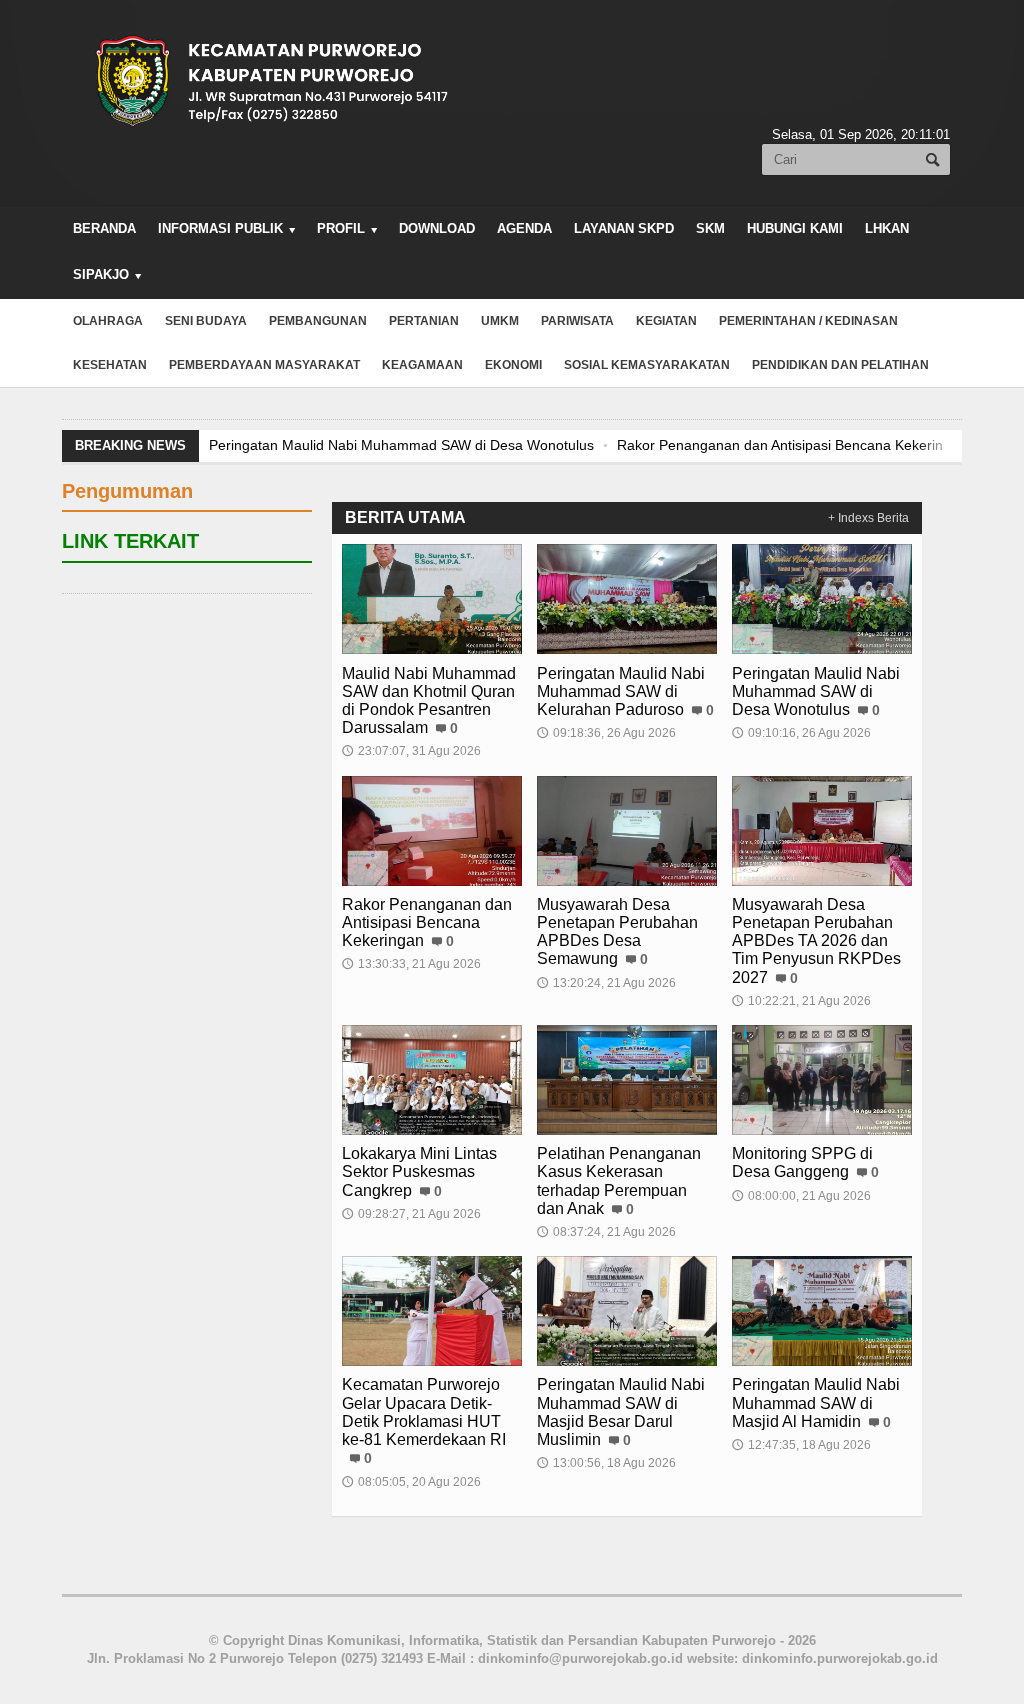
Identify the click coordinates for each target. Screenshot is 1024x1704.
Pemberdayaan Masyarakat (264, 365)
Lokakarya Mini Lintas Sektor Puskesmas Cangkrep (419, 1171)
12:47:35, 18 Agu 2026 (801, 1445)
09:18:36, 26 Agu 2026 (606, 733)
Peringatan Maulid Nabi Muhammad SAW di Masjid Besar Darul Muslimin (621, 1412)
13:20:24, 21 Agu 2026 (606, 983)
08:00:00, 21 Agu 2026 (801, 1196)
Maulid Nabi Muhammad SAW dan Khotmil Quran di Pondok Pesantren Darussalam (429, 701)
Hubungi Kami (795, 228)
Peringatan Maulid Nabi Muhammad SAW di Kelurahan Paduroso (621, 691)
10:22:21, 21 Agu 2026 (801, 1001)
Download (437, 228)
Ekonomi (513, 365)
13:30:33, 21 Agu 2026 (411, 964)
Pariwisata (577, 321)
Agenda (524, 228)
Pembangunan (318, 321)
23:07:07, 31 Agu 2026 (411, 751)
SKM (710, 228)
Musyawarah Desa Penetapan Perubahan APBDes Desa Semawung (617, 932)
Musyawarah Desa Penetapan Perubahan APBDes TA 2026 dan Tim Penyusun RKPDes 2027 (816, 941)
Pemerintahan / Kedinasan (808, 321)
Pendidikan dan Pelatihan (840, 365)
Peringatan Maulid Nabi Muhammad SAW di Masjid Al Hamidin (816, 1402)
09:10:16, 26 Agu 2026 (801, 733)
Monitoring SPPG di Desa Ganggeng (802, 1162)
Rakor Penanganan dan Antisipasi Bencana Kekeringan (524, 445)
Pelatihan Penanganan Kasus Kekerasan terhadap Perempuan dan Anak (619, 1181)
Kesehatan (110, 365)
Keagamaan (422, 365)
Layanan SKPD (624, 228)
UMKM (500, 321)
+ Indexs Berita (868, 518)
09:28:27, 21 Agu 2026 (411, 1214)
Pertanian (424, 321)
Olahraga (108, 321)
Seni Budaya (206, 321)
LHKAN (887, 228)
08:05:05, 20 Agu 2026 (411, 1482)
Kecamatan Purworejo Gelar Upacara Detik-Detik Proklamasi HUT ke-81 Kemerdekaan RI (424, 1412)
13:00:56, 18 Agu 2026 (606, 1463)
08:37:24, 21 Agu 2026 (606, 1232)
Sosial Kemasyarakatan (647, 365)
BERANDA (104, 228)
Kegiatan (666, 321)
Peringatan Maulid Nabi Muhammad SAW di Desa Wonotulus (816, 691)
